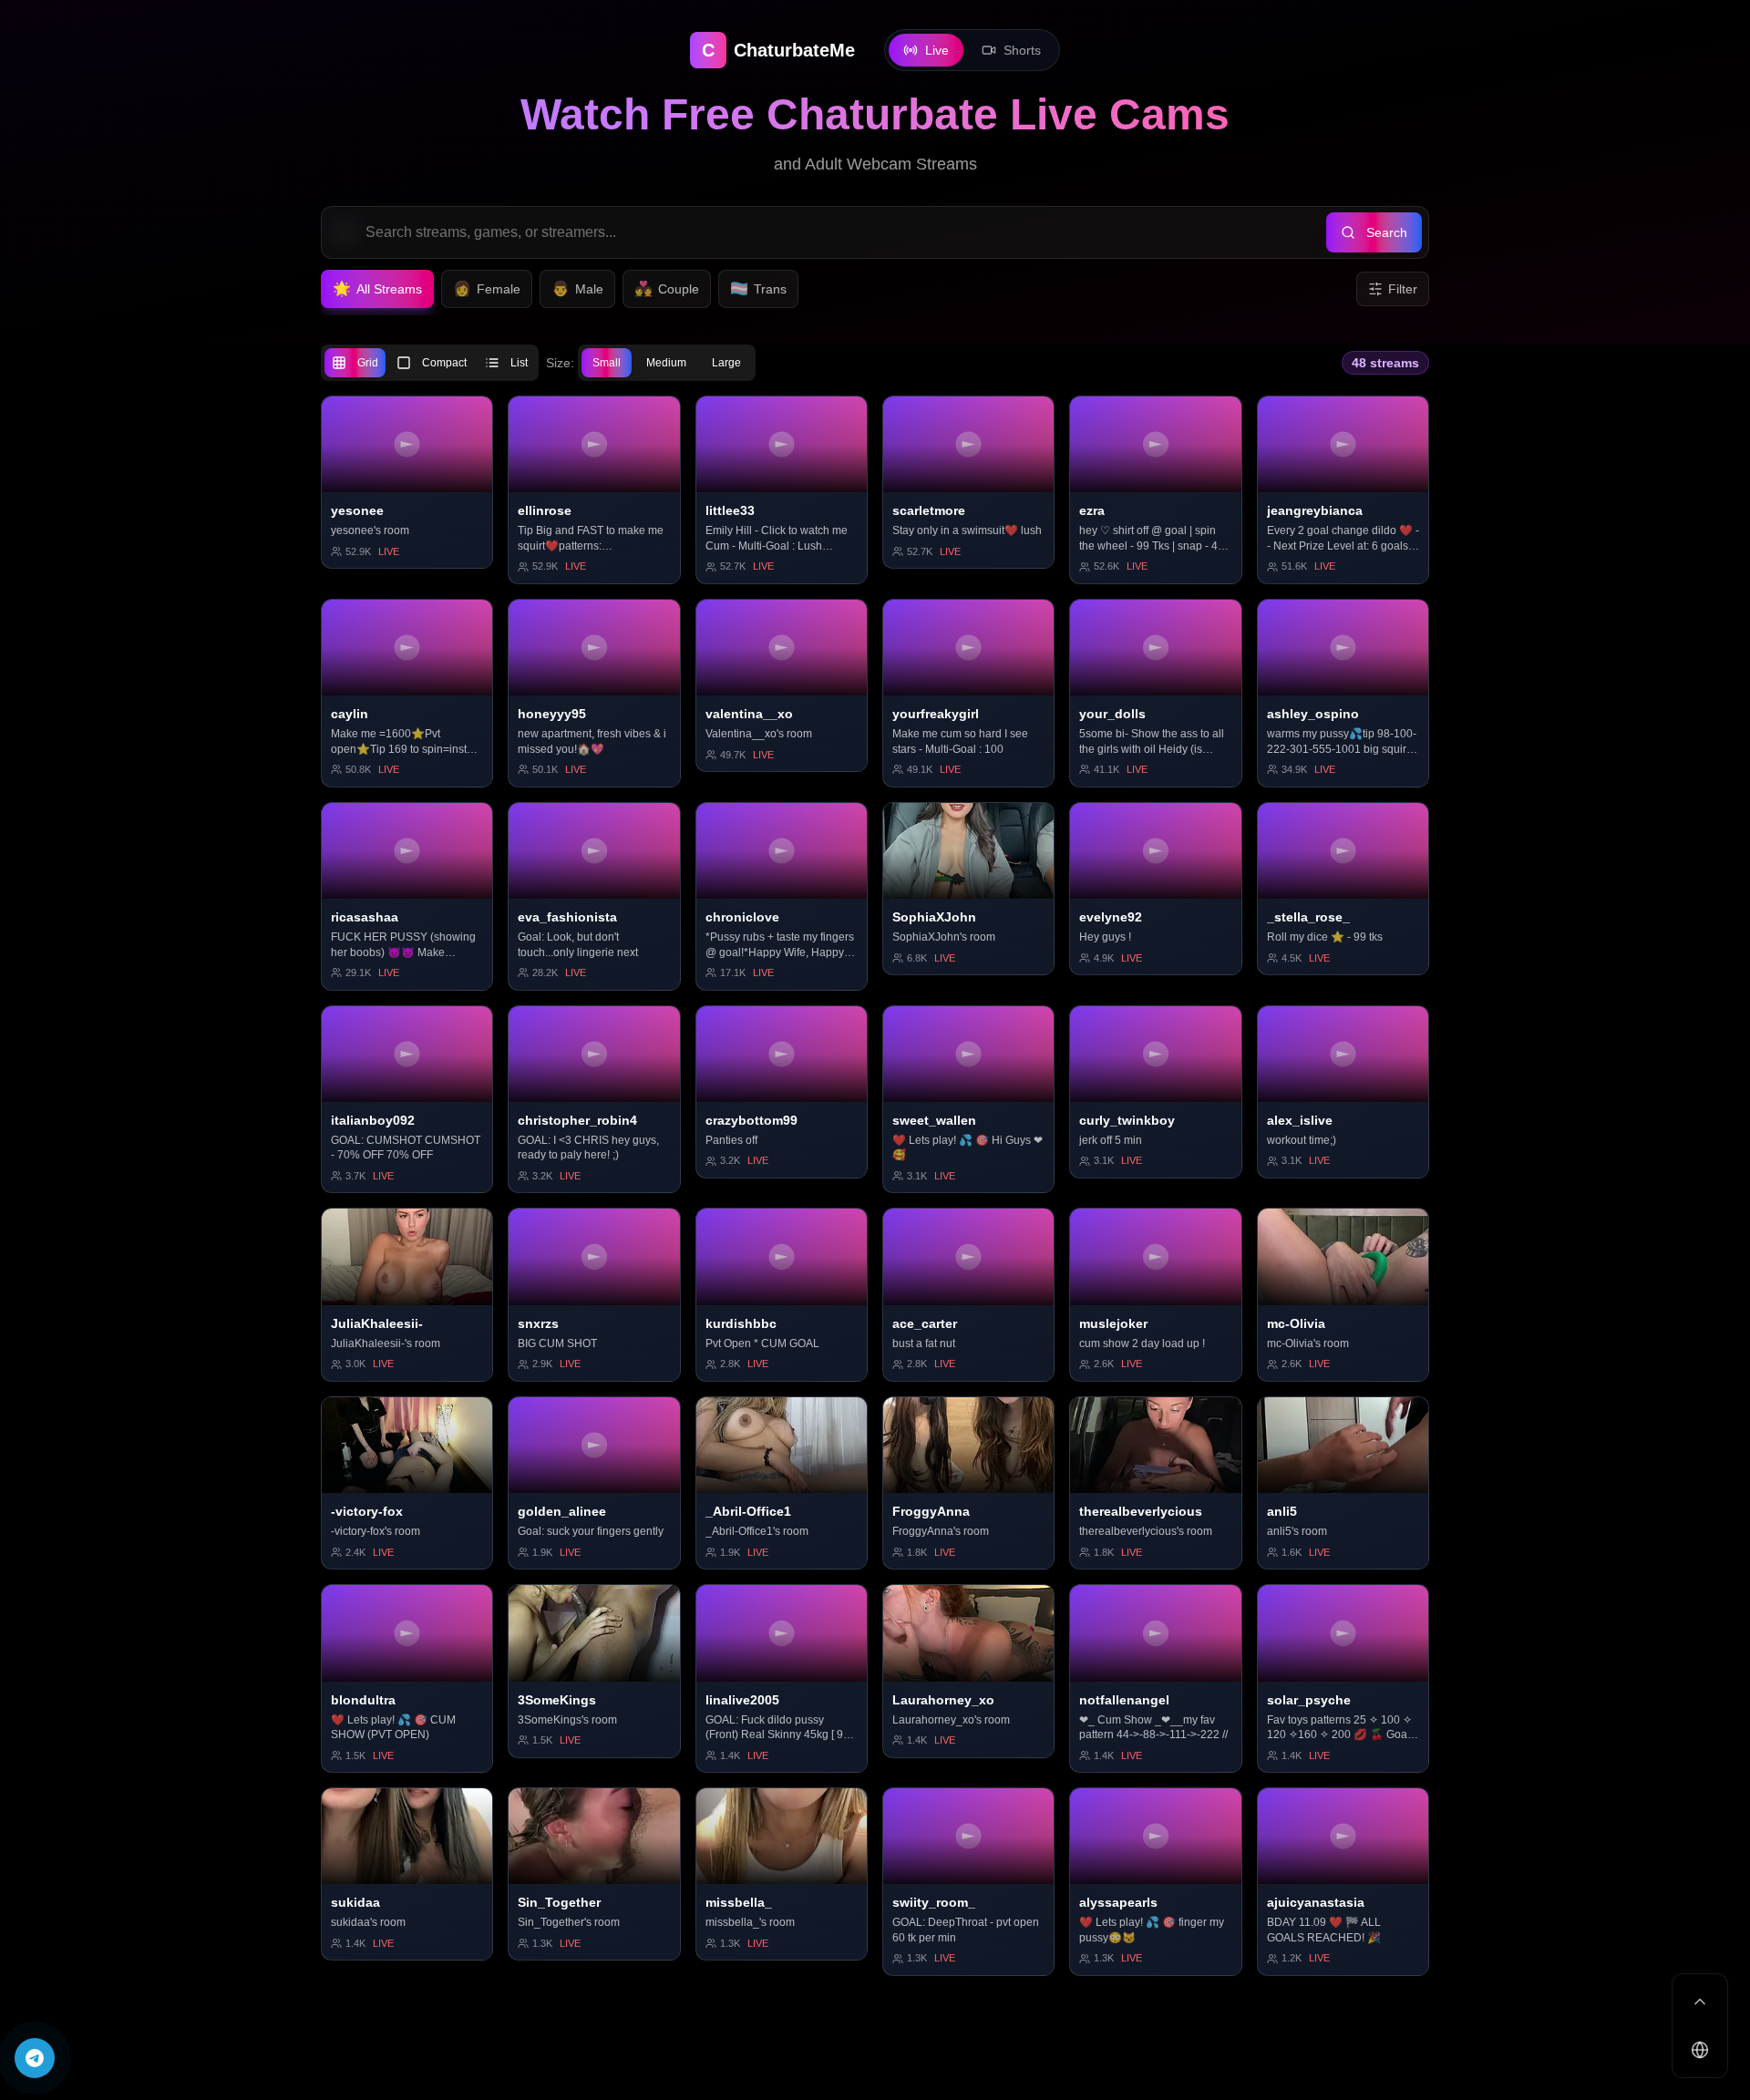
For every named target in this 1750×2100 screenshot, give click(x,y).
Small (607, 363)
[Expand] (1700, 2002)
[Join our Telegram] (35, 2058)
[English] (1700, 2050)
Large (726, 363)
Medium (666, 363)
